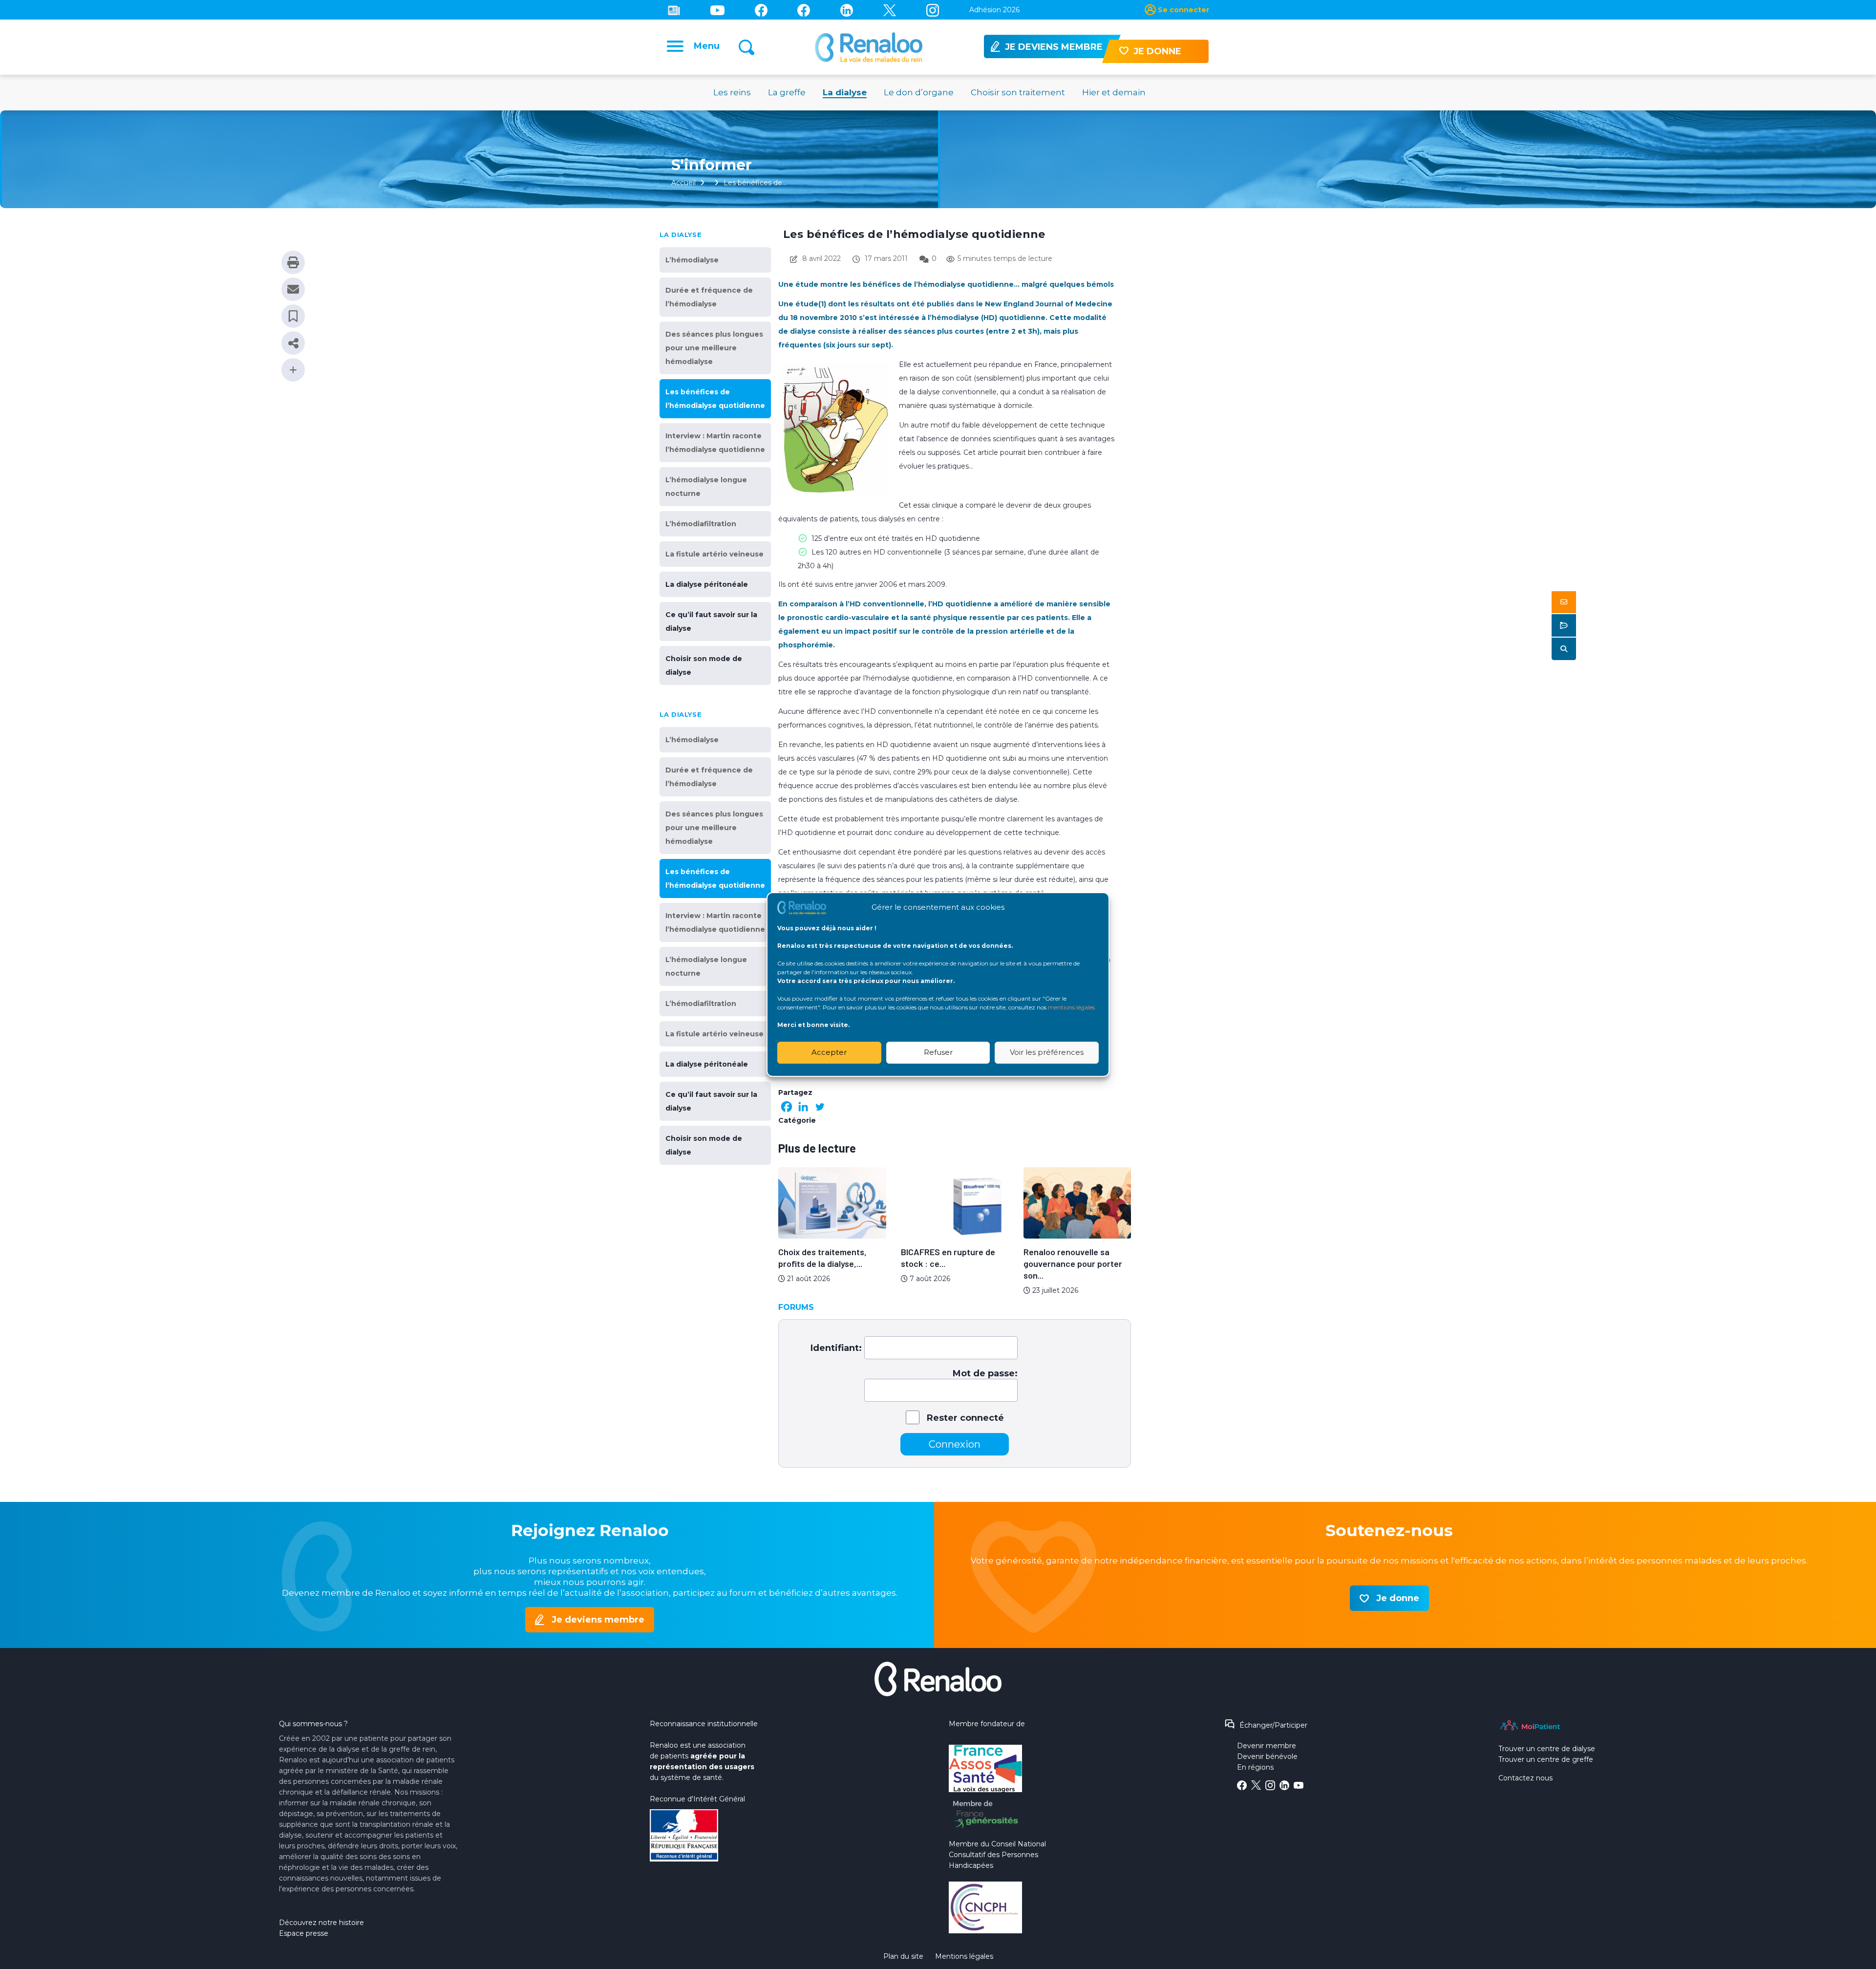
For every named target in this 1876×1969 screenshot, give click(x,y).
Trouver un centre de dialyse (1547, 1749)
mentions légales (1071, 1007)
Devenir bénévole (1267, 1756)
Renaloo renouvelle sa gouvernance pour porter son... (1073, 1263)
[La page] (761, 10)
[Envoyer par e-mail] (293, 289)
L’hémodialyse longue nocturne (706, 487)
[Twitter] (890, 10)
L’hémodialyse (692, 260)
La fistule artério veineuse (714, 554)
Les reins (732, 92)
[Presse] (674, 10)
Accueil (683, 183)
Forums (796, 1307)
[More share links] (293, 370)
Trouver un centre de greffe (1546, 1759)
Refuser (938, 1052)
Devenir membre (1267, 1746)
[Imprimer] (293, 262)
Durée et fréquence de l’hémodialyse (709, 297)
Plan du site (903, 1956)
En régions (1255, 1767)
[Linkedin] (847, 10)
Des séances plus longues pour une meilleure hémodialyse (714, 348)
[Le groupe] (804, 10)
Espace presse (304, 1933)
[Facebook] (787, 1107)
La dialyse (845, 92)
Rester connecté (965, 1418)
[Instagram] (933, 10)
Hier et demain (1114, 92)
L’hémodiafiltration (701, 524)
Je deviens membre (598, 1620)
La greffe (787, 92)
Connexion (955, 1444)
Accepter (829, 1052)
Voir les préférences (1047, 1052)
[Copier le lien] (293, 343)
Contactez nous (1525, 1778)
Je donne (1398, 1598)
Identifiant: (836, 1348)
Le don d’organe (919, 92)
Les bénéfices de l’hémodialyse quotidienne (715, 399)
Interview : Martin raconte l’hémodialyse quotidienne (715, 443)
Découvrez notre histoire (321, 1923)
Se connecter (1183, 10)
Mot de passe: (985, 1373)
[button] (1564, 602)
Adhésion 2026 (994, 10)
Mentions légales (964, 1956)
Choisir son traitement (1018, 92)
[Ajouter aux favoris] (293, 316)
